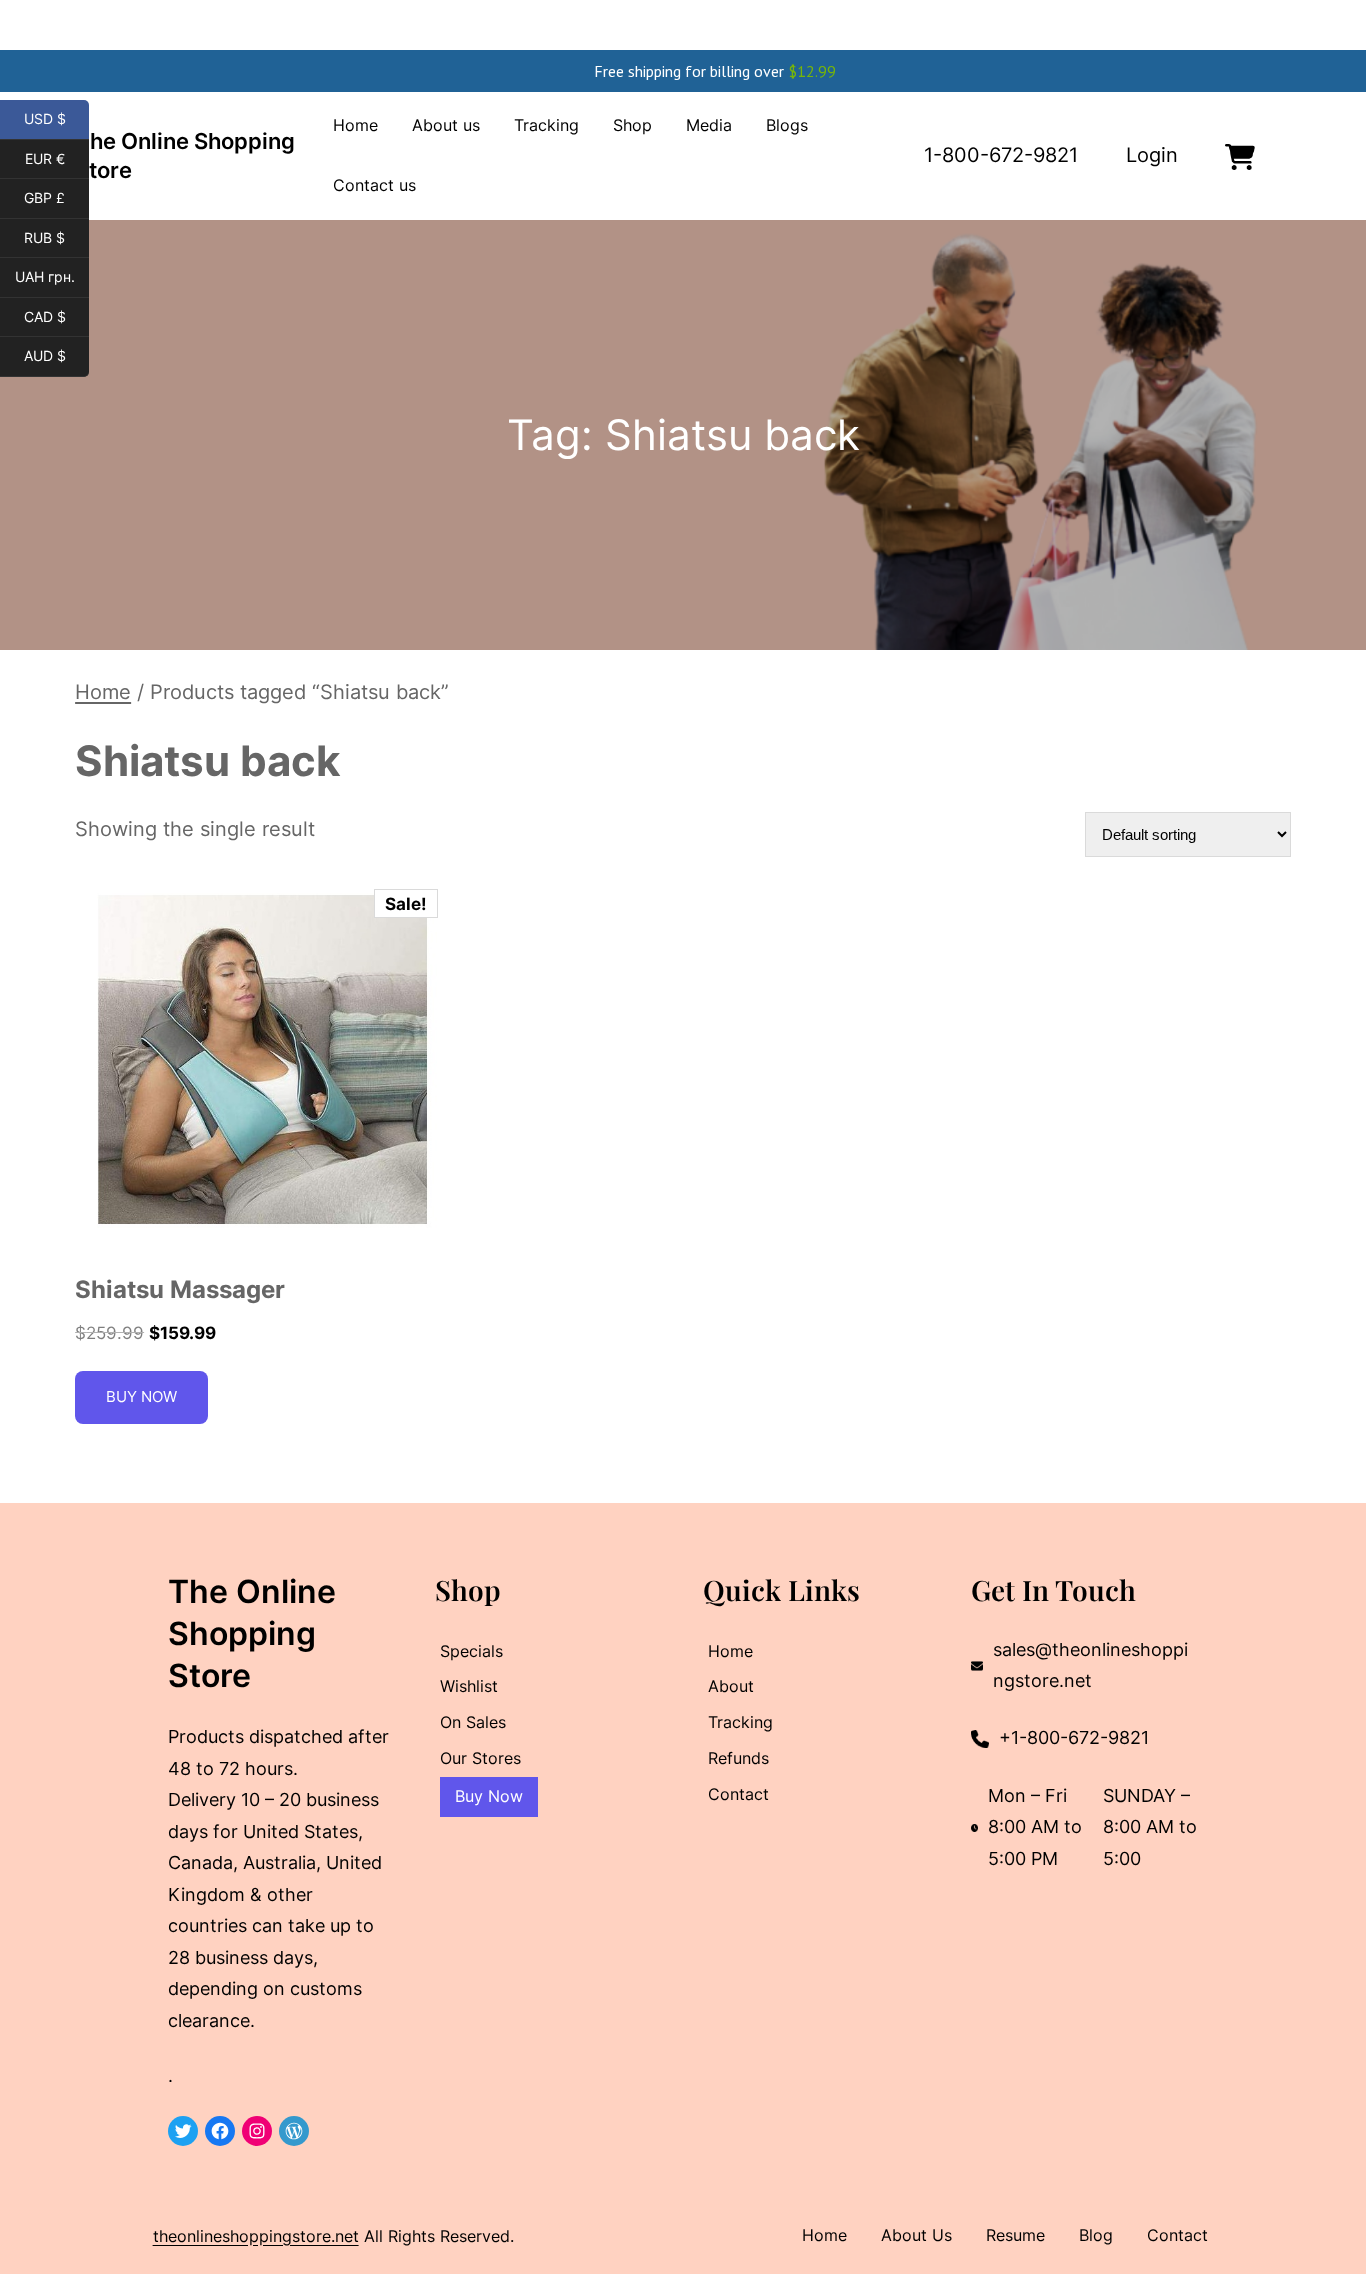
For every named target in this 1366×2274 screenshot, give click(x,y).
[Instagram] (257, 2131)
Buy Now (141, 1396)
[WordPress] (294, 2131)
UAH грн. (52, 277)
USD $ (56, 119)
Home (103, 692)
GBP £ (56, 198)
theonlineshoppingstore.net (256, 2236)
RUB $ (56, 238)
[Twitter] (183, 2131)
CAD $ (56, 317)
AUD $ (56, 356)
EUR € (57, 159)
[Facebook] (220, 2131)
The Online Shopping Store (252, 1633)
